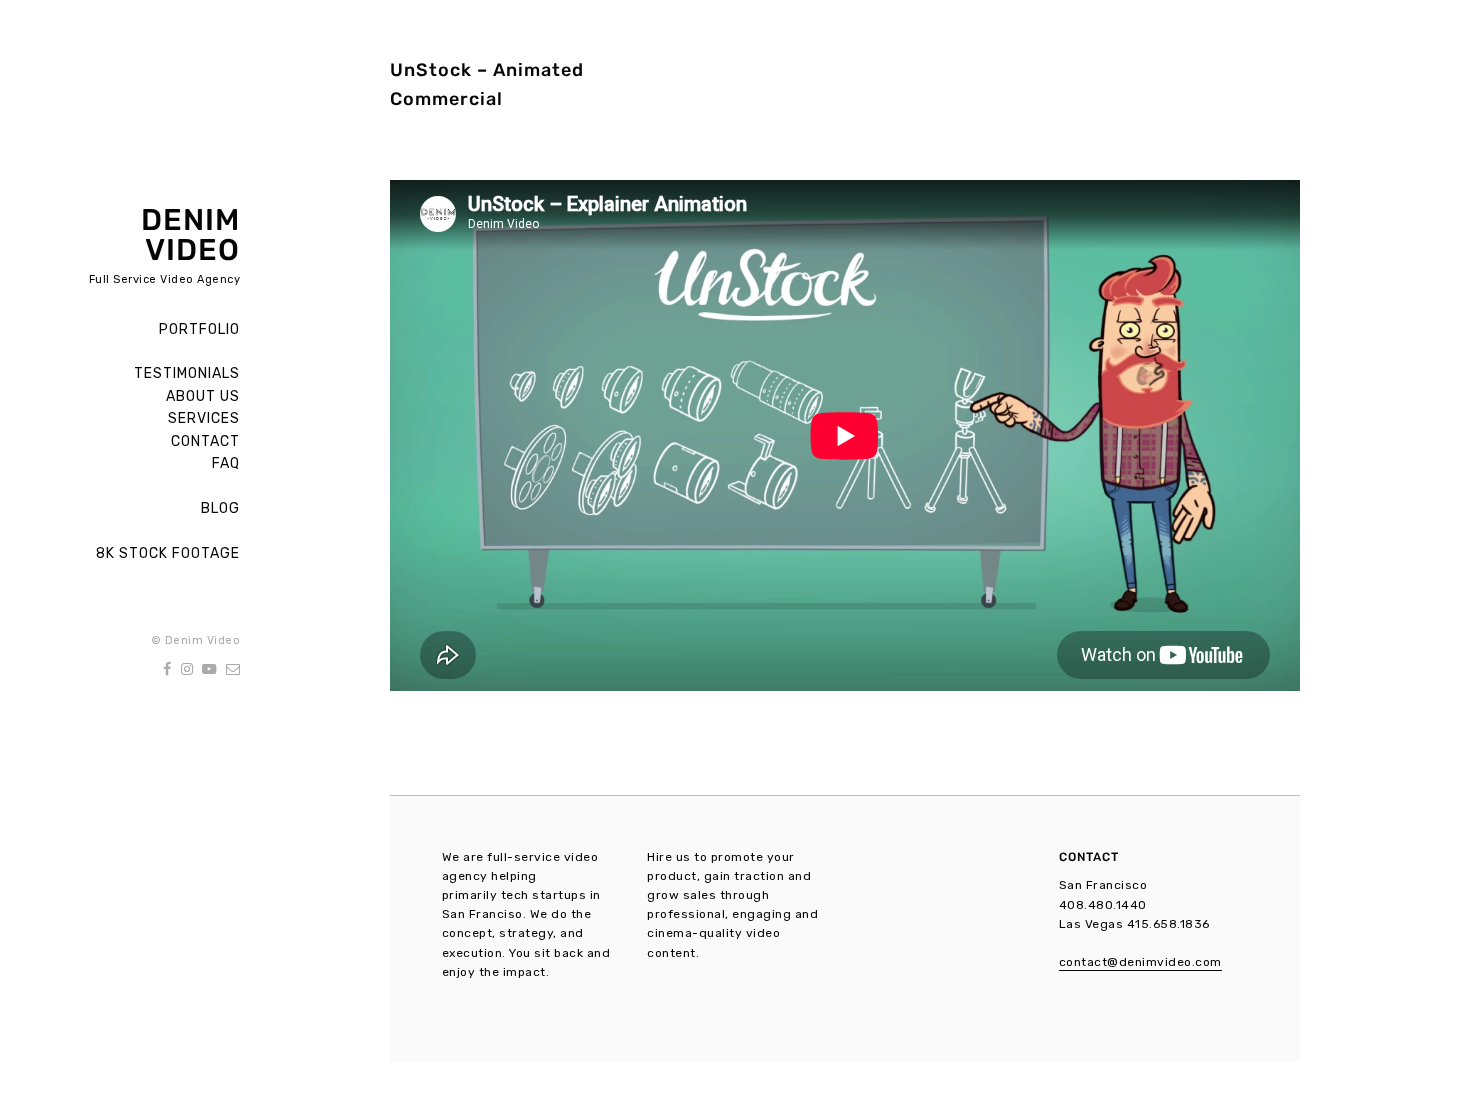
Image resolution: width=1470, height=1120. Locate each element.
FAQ (226, 463)
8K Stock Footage (168, 553)
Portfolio (199, 329)
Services (204, 418)
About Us (203, 396)
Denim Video (190, 235)
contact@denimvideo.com (1140, 962)
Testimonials (187, 373)
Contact (205, 441)
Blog (220, 508)
